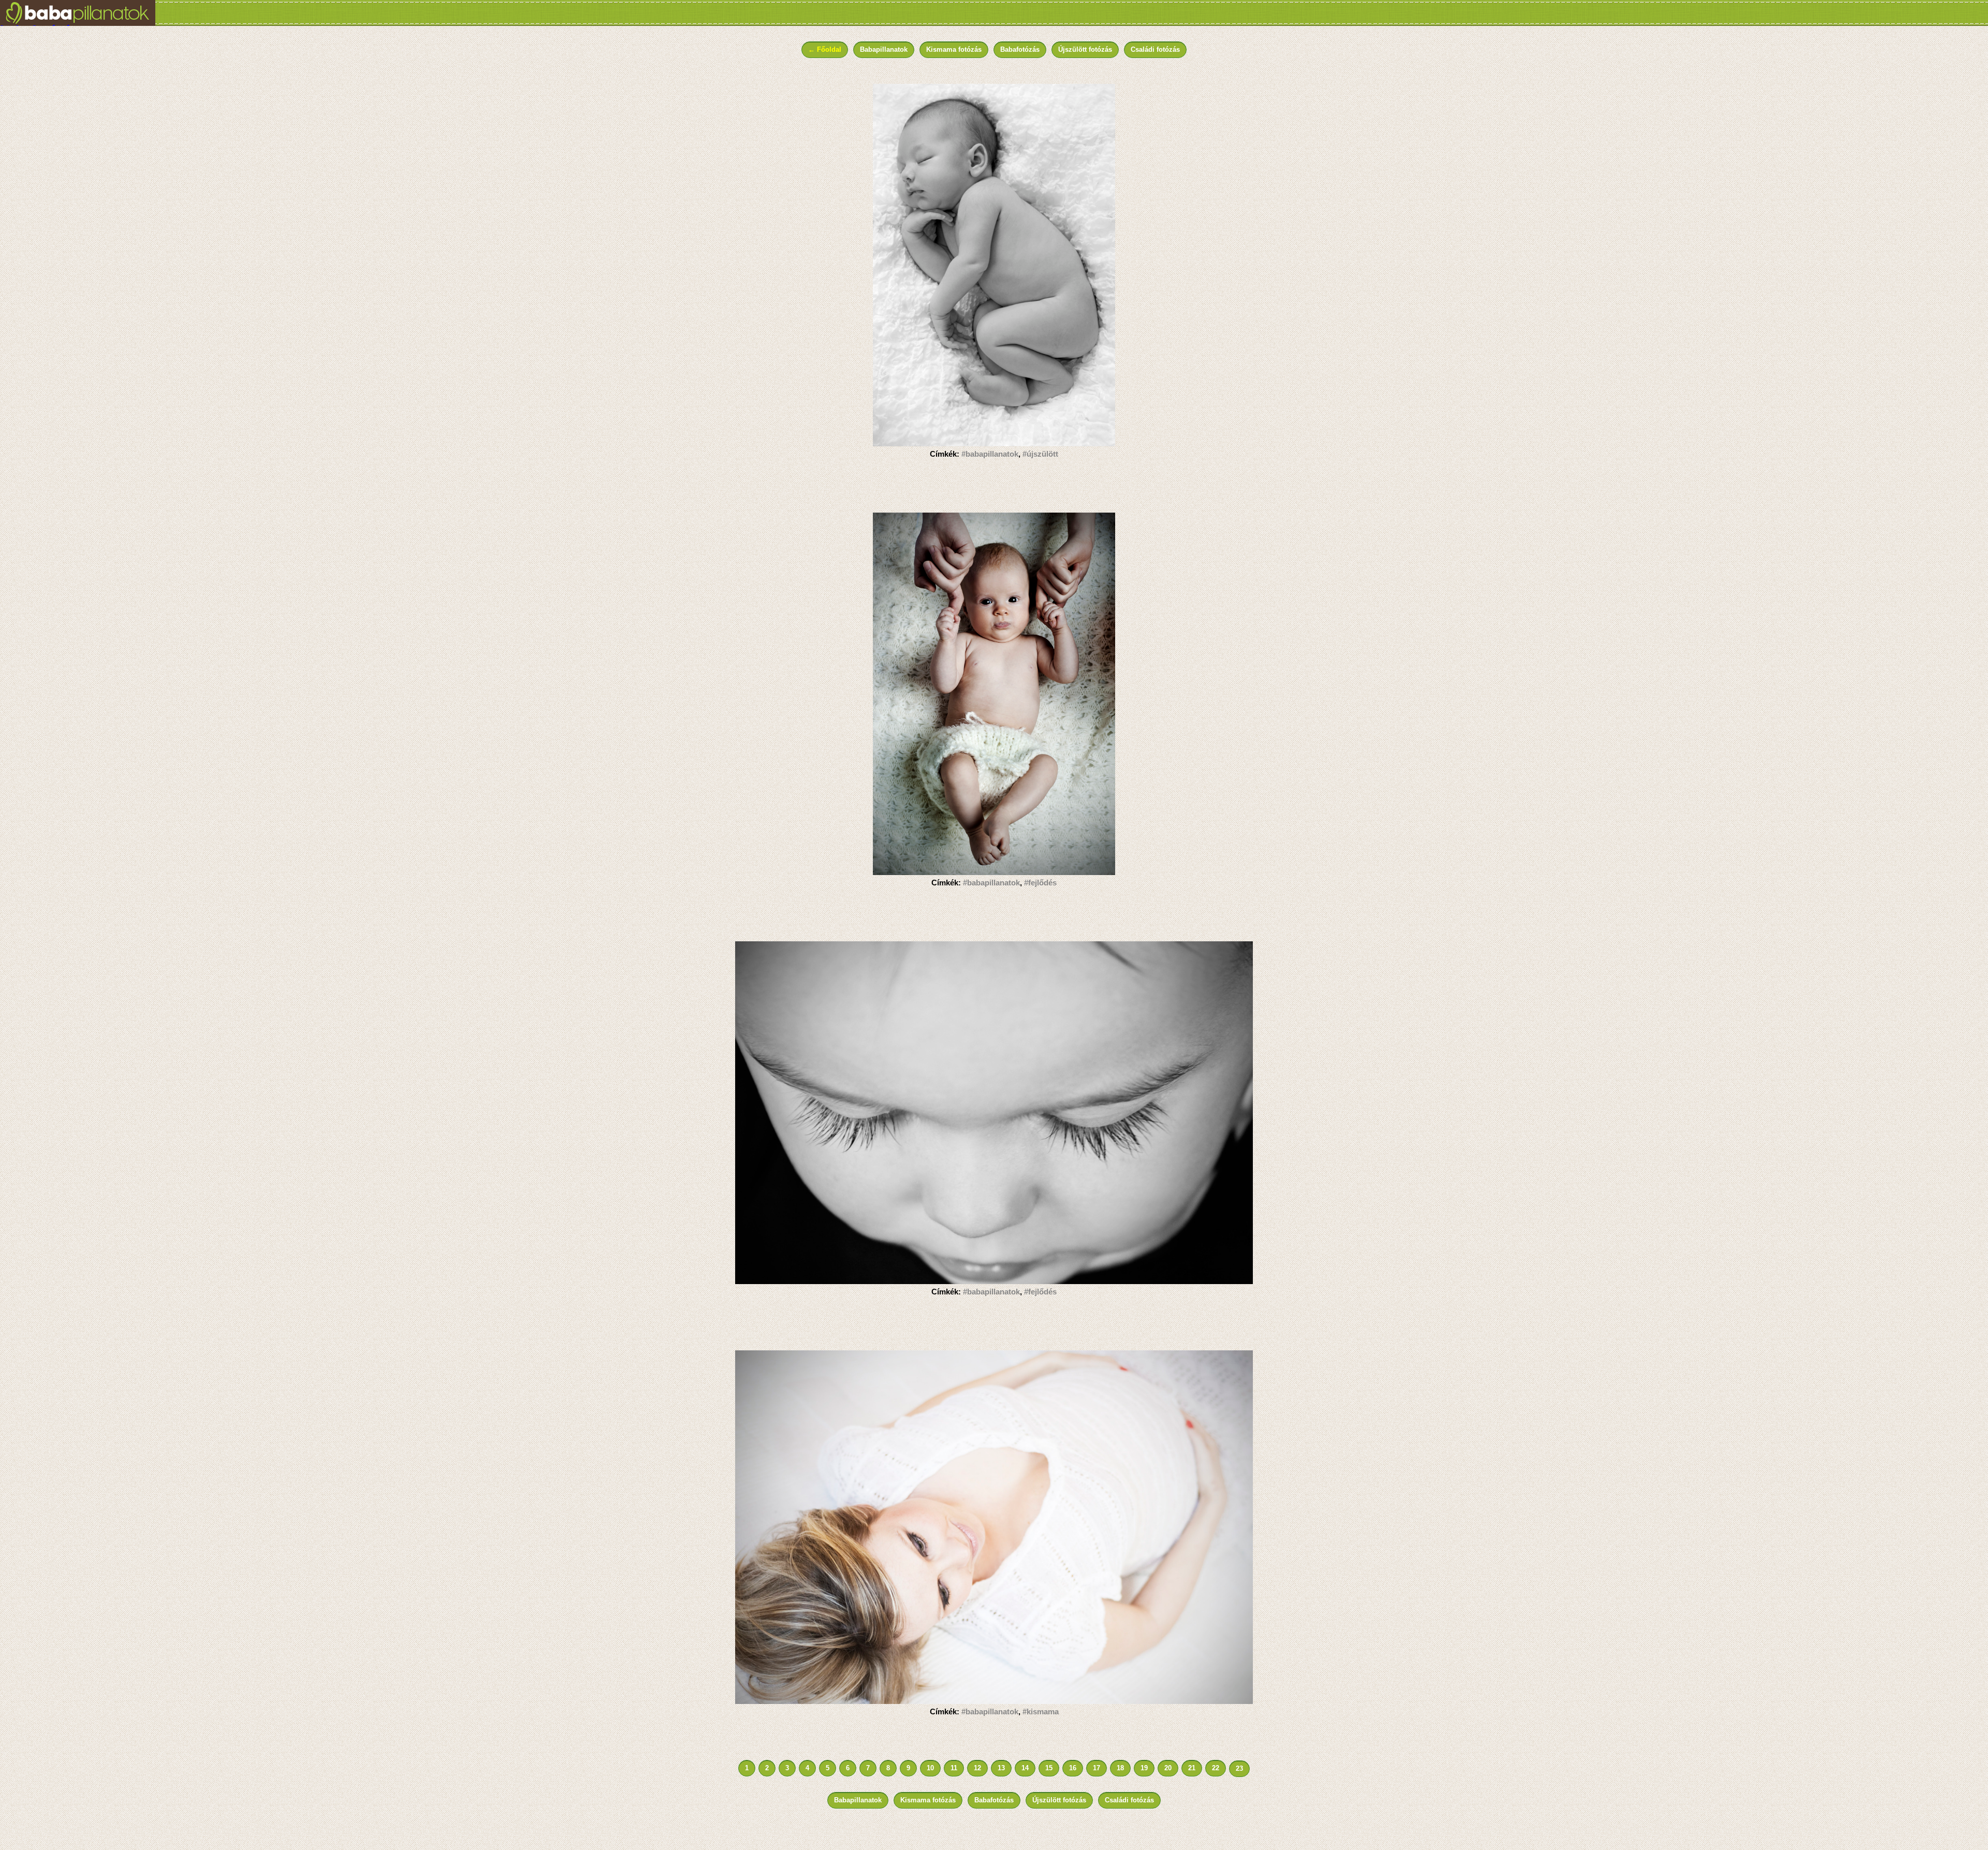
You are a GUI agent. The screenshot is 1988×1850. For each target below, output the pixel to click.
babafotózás (39, 24)
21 (1192, 1768)
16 (1073, 1768)
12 (977, 1768)
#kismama (1041, 1711)
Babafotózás (1020, 49)
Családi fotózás (1155, 49)
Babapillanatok (884, 49)
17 (1097, 1768)
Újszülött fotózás (1085, 49)
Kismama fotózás (954, 49)
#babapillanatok (990, 454)
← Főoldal (825, 49)
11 (954, 1768)
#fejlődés (1040, 883)
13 (1001, 1768)
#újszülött (1040, 454)
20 (1168, 1768)
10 (930, 1768)
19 (1144, 1768)
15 (1049, 1768)
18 (1120, 1768)
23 (1239, 1768)
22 (1216, 1768)
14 (1025, 1768)
